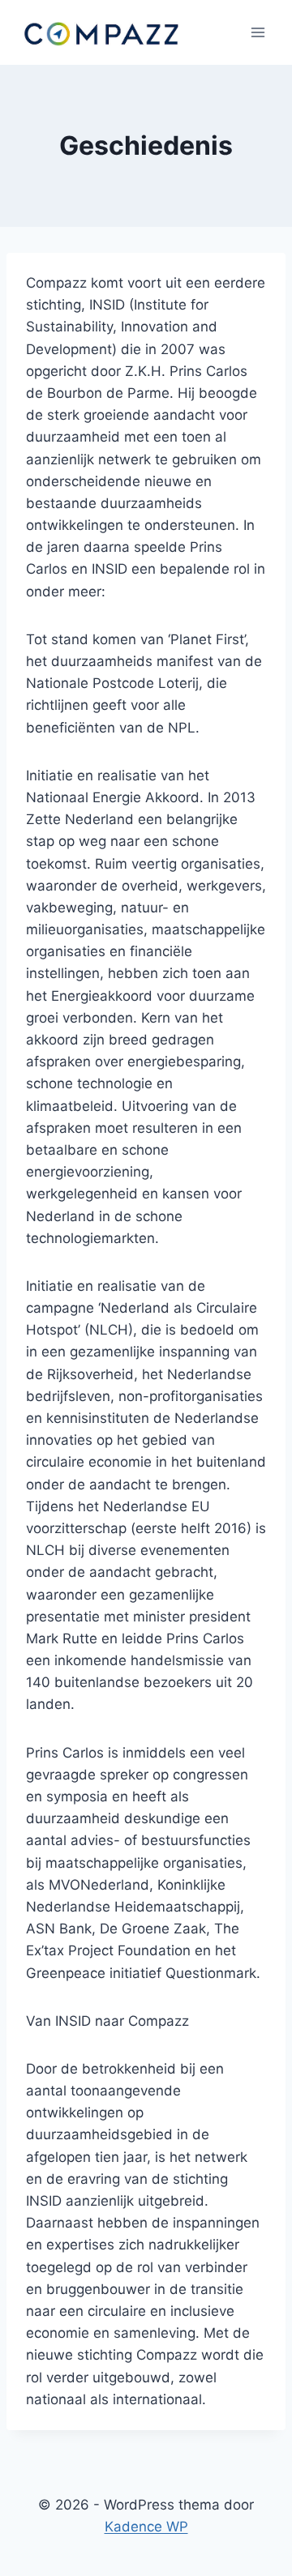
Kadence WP (146, 2527)
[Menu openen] (258, 32)
